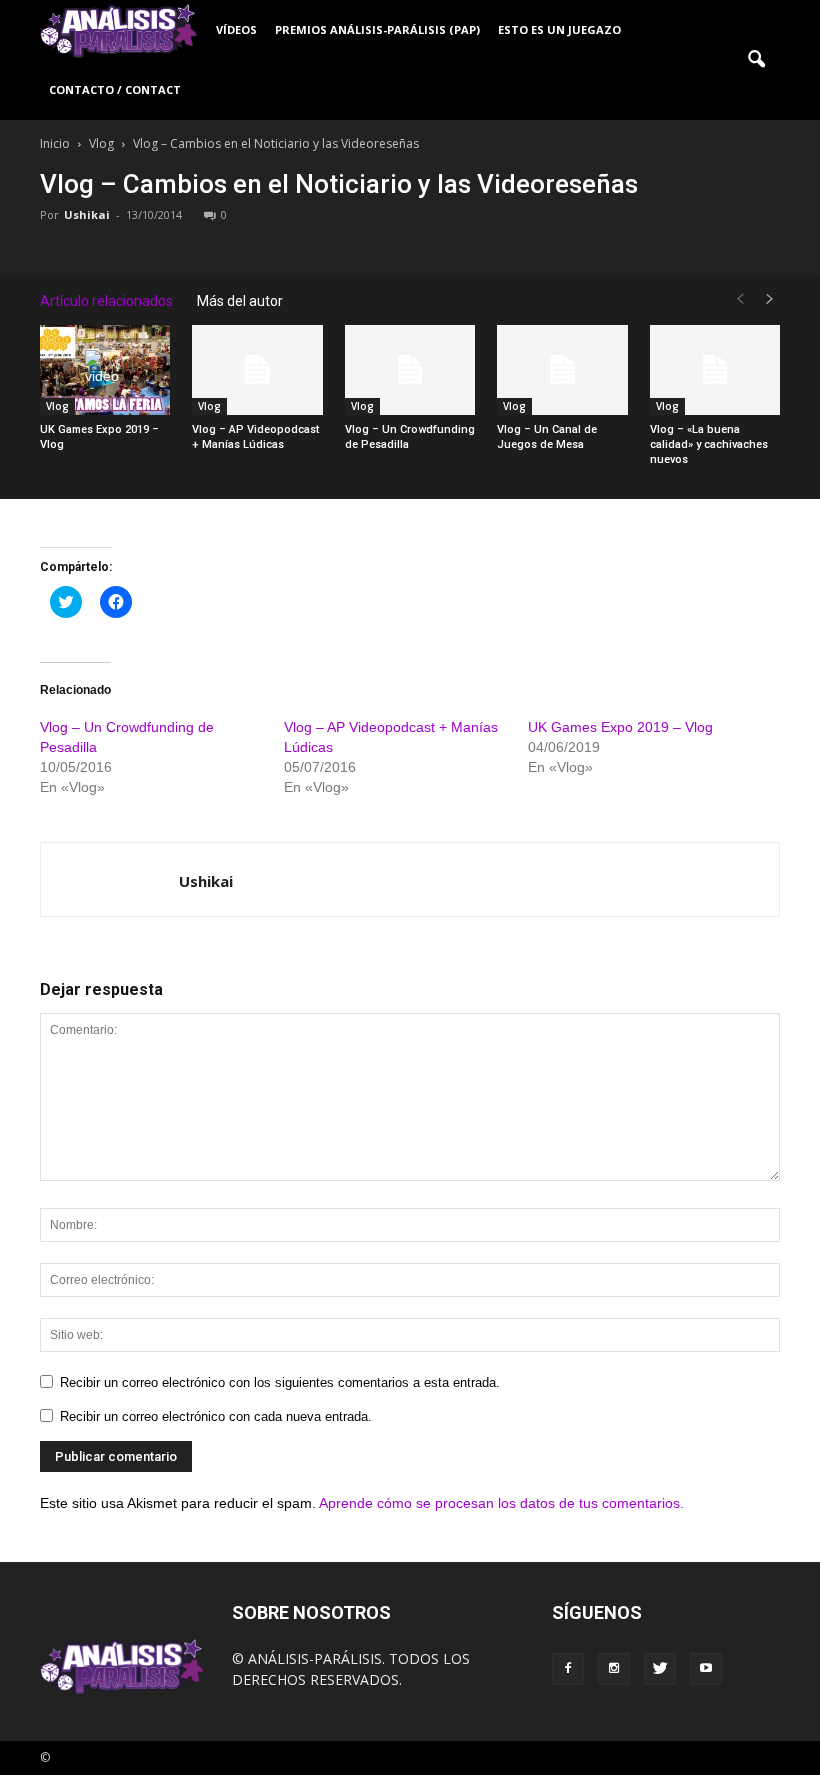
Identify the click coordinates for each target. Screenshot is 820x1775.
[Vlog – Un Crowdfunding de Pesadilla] (410, 370)
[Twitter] (660, 1669)
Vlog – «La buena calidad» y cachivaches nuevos (709, 444)
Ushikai (87, 214)
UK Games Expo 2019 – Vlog (620, 727)
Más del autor (240, 301)
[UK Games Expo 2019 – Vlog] (105, 370)
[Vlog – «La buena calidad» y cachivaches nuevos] (715, 370)
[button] (756, 60)
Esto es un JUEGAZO (559, 29)
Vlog (57, 406)
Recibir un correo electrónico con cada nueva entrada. (216, 1416)
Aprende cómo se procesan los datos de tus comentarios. (501, 1503)
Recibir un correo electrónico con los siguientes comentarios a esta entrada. (280, 1382)
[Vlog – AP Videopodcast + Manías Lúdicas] (257, 370)
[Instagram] (614, 1669)
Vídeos (236, 29)
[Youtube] (706, 1669)
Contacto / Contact (115, 89)
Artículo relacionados (106, 301)
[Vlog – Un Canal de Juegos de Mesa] (562, 370)
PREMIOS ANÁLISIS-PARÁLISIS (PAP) (377, 29)
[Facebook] (568, 1669)
